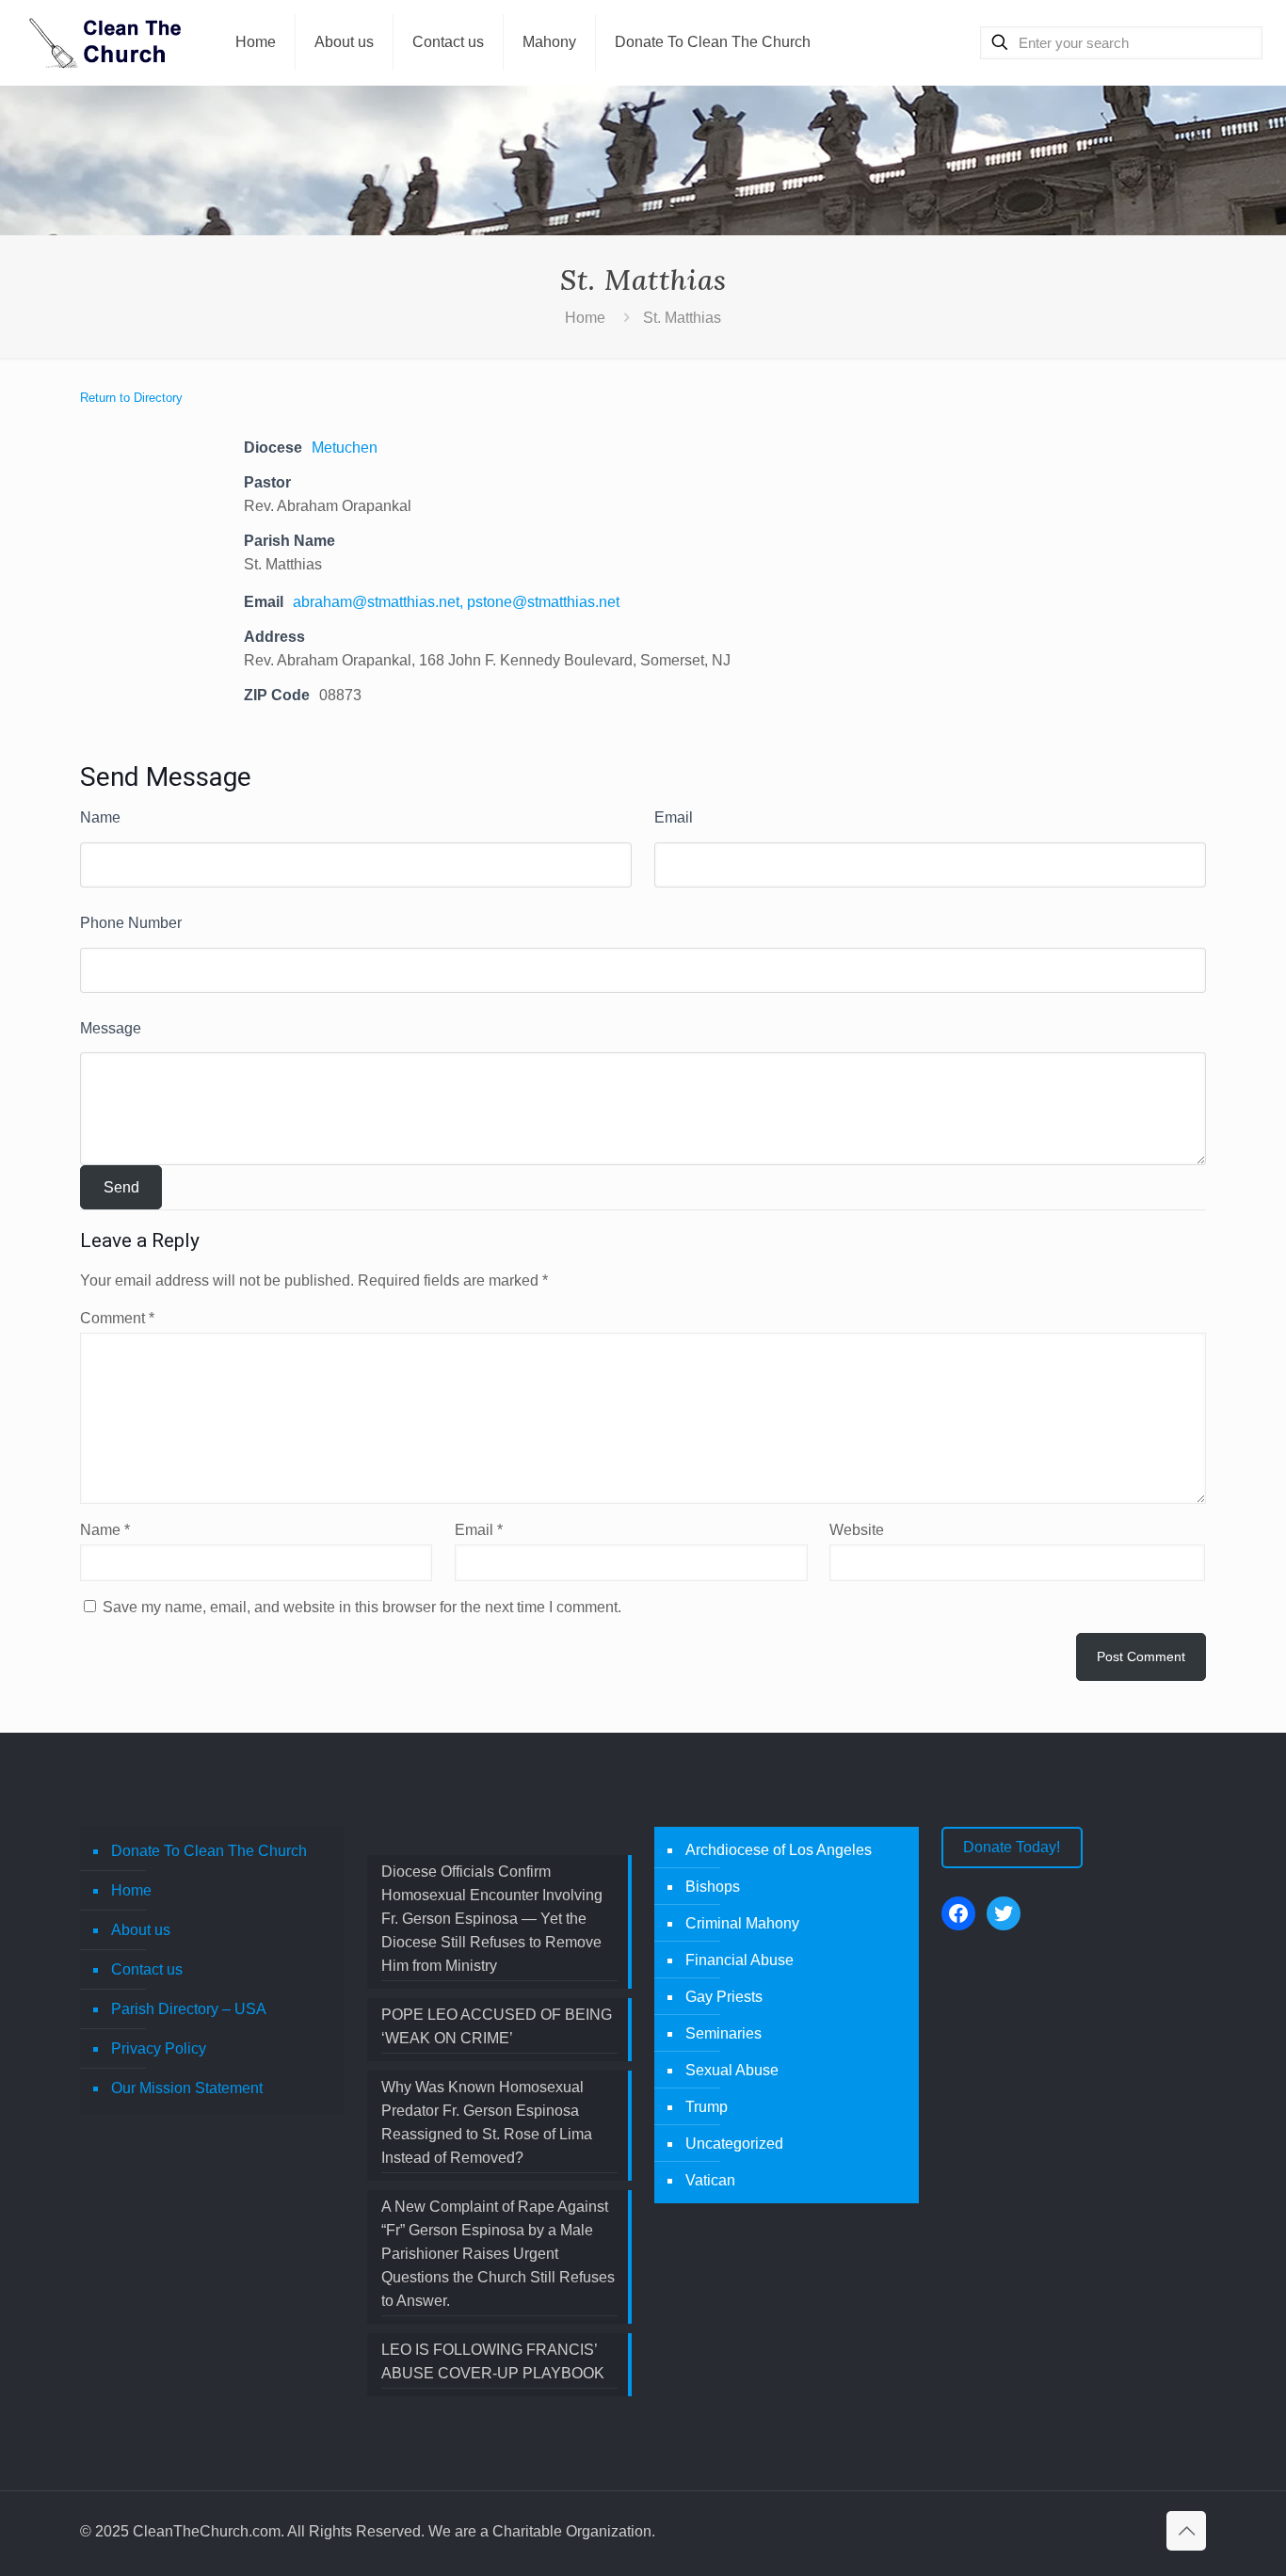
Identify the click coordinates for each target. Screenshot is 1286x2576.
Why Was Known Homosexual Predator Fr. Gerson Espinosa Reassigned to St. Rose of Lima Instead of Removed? (487, 2122)
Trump (707, 2107)
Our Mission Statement (187, 2088)
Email (674, 817)
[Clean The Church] (104, 42)
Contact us (147, 1969)
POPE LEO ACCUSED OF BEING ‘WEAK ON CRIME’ (497, 2026)
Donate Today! (1012, 1847)
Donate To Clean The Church (209, 1851)
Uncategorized (734, 2144)
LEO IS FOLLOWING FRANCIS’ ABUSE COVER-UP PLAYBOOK (493, 2361)
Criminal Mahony (742, 1923)
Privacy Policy (159, 2048)
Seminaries (723, 2033)
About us (141, 1930)
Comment (117, 1318)
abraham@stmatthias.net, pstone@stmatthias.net (456, 602)
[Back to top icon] (1186, 2531)
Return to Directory (131, 398)
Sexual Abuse (732, 2070)
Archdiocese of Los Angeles (779, 1850)
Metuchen (348, 448)
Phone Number (131, 923)
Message (111, 1028)
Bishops (713, 1887)
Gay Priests (724, 1997)
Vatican (710, 2180)
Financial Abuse (739, 1960)
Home (585, 318)
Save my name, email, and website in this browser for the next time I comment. (362, 1607)
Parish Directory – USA (189, 2009)
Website (857, 1530)
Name (100, 817)
